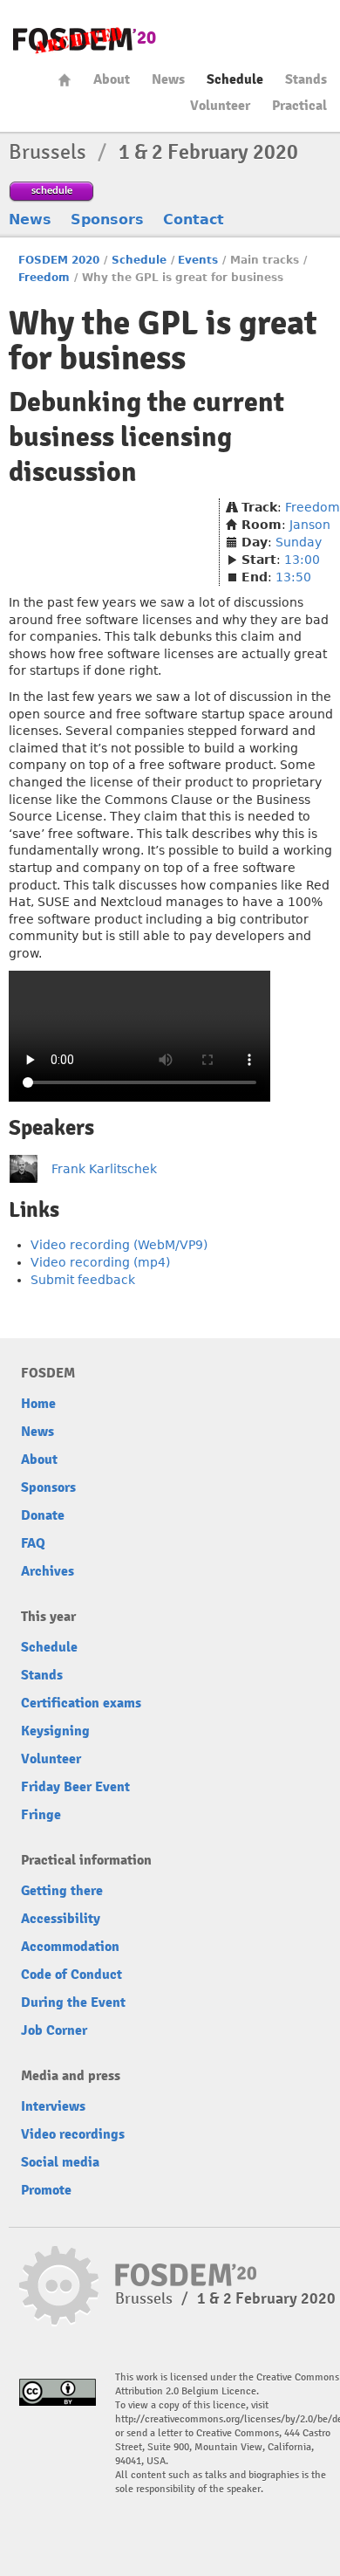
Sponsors (107, 220)
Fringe (41, 1815)
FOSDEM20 (85, 40)
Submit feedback (83, 1280)
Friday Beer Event (75, 1787)
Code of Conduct (71, 1975)
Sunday (299, 542)
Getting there (62, 1891)
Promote (46, 2190)
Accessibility (61, 1919)
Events (198, 260)
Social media (60, 2162)
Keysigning (55, 1731)
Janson (310, 525)
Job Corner (54, 2030)
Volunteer (220, 106)
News (168, 79)
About (112, 79)
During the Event (73, 2002)
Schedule (235, 79)
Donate (43, 1515)
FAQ (33, 1543)
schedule (52, 190)
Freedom (44, 278)
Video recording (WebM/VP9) (119, 1245)
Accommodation (70, 1947)
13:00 (302, 560)
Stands (306, 79)
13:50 (293, 577)
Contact (194, 220)
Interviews (53, 2106)
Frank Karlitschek (104, 1169)
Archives (48, 1571)
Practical (299, 106)
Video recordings (73, 2134)
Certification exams (81, 1703)
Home (65, 80)
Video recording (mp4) (100, 1262)
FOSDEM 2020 (59, 260)
